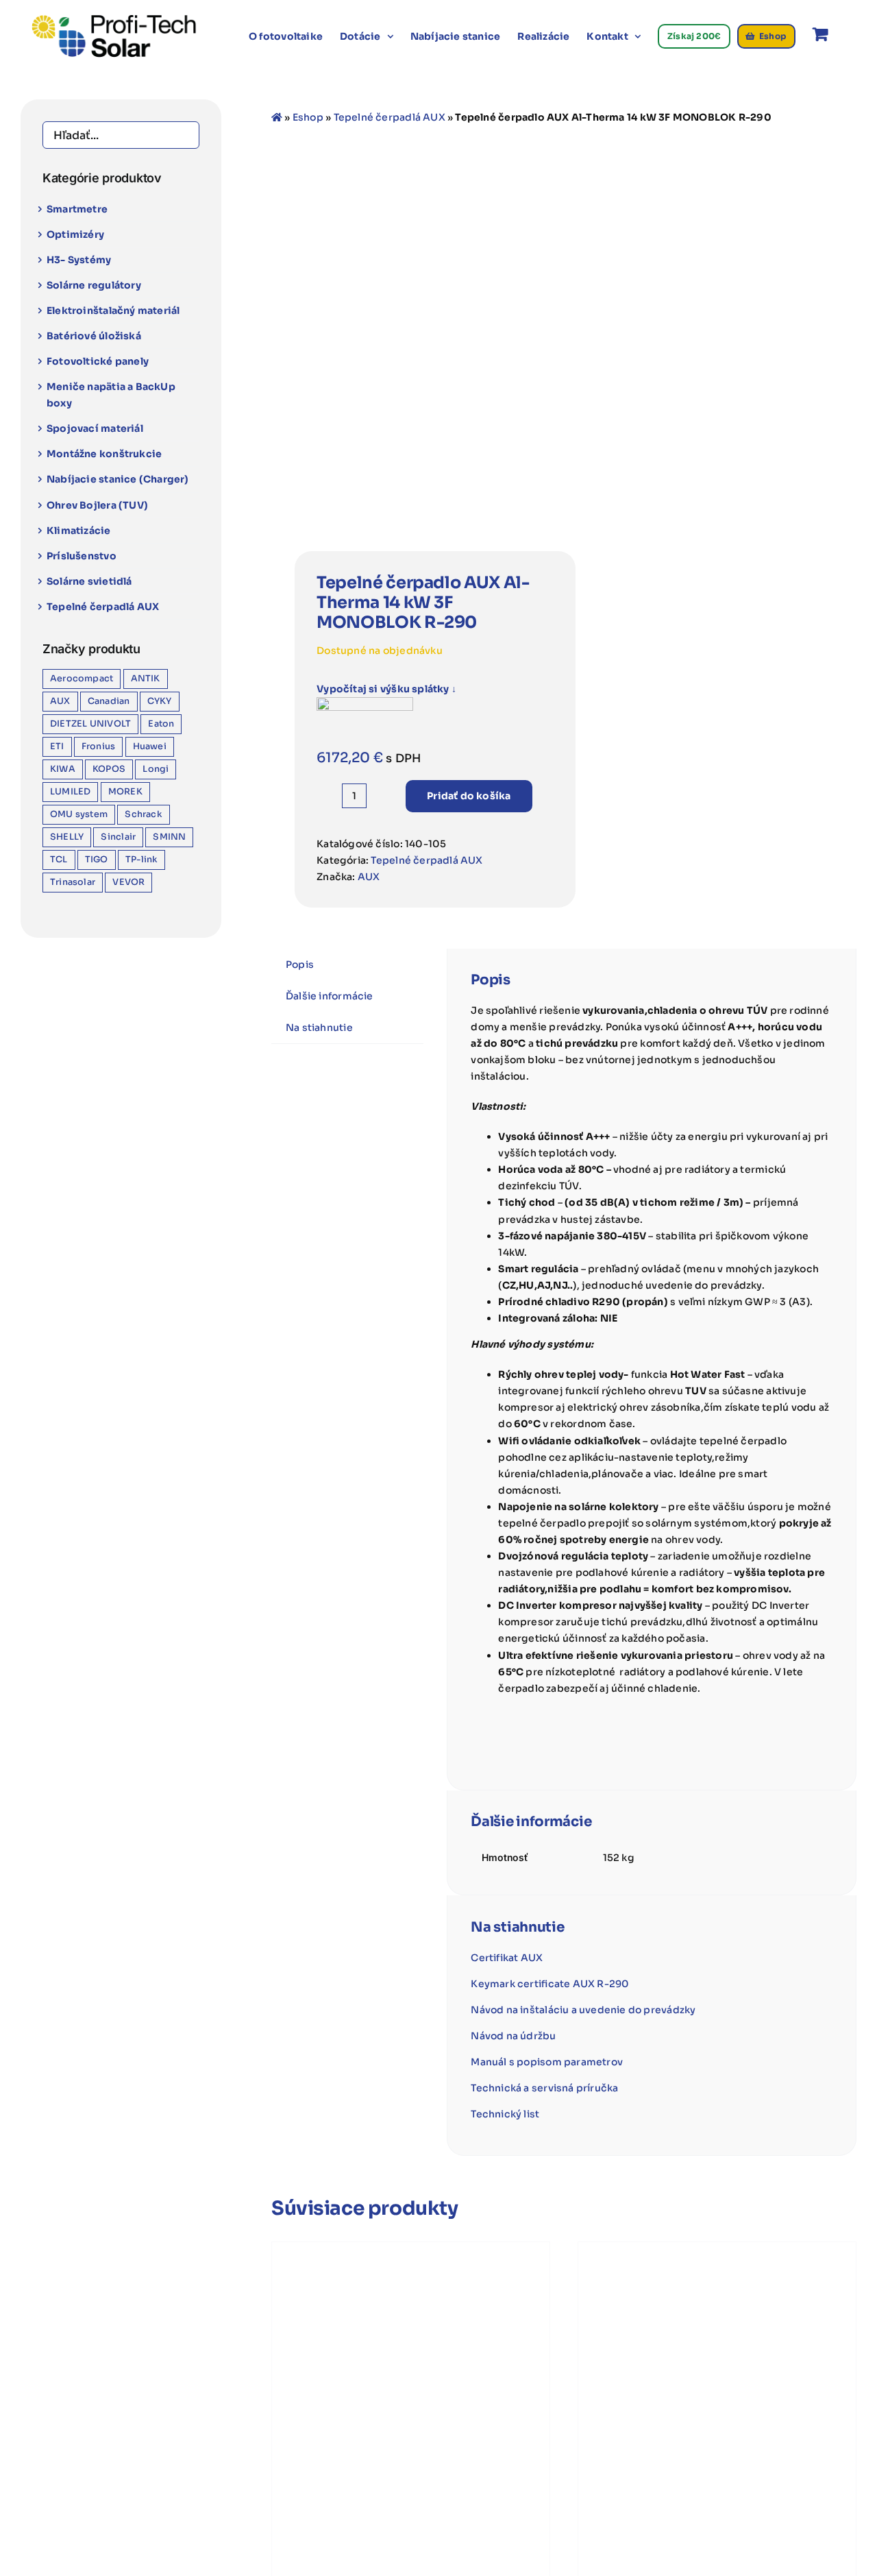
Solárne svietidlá (89, 581)
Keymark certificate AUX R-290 (550, 1984)
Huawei (150, 746)
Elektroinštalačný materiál (113, 311)
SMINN (169, 837)
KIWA (63, 769)
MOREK (125, 792)
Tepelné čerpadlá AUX (390, 117)
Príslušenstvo (82, 556)
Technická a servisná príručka (544, 2088)
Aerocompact (82, 679)
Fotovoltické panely (98, 361)
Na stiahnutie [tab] (319, 1028)
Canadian (109, 701)
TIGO (97, 860)
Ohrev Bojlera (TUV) (97, 505)
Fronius (98, 746)
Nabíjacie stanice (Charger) (118, 479)
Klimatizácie (79, 531)
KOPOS (109, 769)
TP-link (141, 860)
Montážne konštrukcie (104, 454)
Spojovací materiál (95, 428)
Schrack (143, 814)
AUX (369, 877)
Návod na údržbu (513, 2036)
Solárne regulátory (94, 285)
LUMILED (70, 792)
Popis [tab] (300, 964)
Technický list (505, 2114)
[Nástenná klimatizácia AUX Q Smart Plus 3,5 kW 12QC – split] (411, 2381)
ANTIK (146, 679)
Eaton (161, 724)
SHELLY (67, 837)
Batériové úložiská (94, 336)
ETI (57, 746)
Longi (156, 769)
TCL (59, 860)
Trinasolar (73, 882)
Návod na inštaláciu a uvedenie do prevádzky (583, 2010)
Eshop (308, 117)
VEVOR (128, 882)
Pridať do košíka (469, 796)
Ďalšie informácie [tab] (330, 996)
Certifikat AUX (507, 1958)
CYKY (160, 701)
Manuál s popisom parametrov (547, 2062)
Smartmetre (77, 209)
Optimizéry (75, 234)
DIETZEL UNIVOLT (90, 724)
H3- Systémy (79, 260)
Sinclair (118, 837)
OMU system (79, 814)
